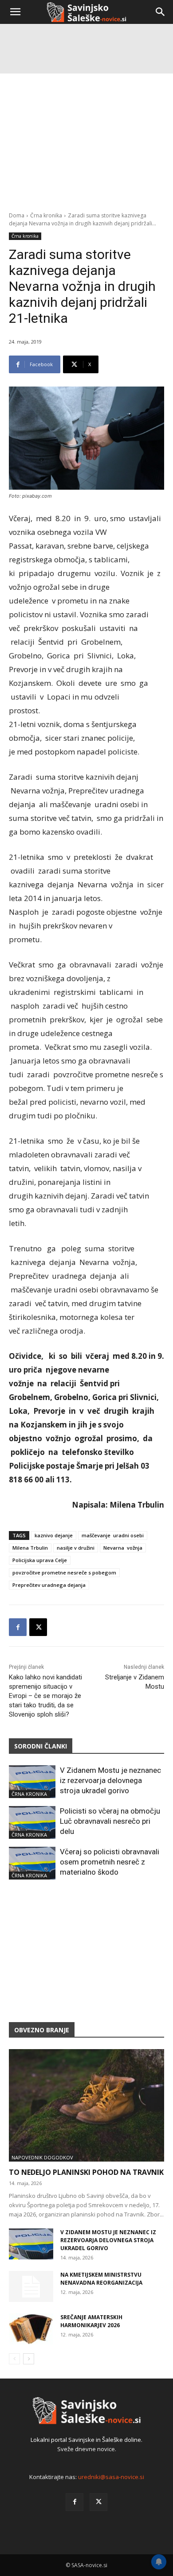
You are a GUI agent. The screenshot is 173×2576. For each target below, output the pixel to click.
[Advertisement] (86, 117)
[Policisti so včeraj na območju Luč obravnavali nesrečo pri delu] (32, 1822)
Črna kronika (46, 215)
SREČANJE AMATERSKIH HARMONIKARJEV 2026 (91, 2321)
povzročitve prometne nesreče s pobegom (64, 1572)
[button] (15, 12)
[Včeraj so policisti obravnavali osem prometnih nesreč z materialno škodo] (32, 1863)
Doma (17, 215)
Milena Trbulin (30, 1548)
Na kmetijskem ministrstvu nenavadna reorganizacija (101, 2279)
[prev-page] (14, 2359)
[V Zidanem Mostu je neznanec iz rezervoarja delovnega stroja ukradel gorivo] (32, 1782)
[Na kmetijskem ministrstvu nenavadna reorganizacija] (31, 2286)
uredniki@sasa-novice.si (111, 2477)
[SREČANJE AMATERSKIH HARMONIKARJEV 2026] (31, 2329)
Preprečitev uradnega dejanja (49, 1585)
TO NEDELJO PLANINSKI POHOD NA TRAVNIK (86, 2172)
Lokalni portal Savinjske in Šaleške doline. (86, 2440)
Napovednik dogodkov (42, 2157)
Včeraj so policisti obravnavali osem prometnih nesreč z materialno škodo (110, 1862)
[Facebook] (18, 1627)
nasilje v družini (76, 1548)
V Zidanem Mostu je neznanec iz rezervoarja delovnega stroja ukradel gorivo (110, 1780)
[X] (38, 1627)
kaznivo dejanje (54, 1535)
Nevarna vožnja (123, 1548)
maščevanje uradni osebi (113, 1535)
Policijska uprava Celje (40, 1560)
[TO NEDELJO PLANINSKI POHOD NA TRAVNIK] (86, 2105)
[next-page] (29, 2359)
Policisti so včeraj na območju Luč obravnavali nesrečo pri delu (110, 1821)
